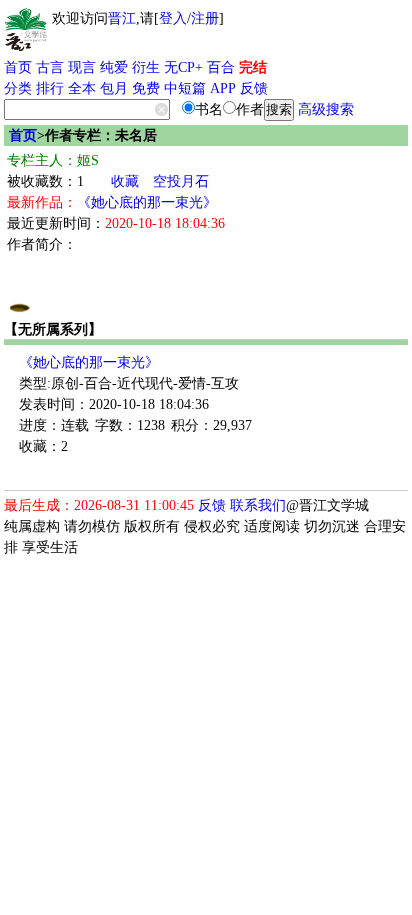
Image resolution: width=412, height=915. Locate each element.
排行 (50, 88)
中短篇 (185, 88)
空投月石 (181, 181)
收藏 (125, 181)
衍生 (146, 67)
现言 (82, 67)
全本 (82, 88)
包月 (114, 88)
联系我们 (258, 505)
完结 (253, 67)
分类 (18, 88)
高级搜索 (326, 109)
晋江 (122, 18)
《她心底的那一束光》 (147, 202)
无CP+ (183, 67)
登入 (173, 18)
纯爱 (114, 67)
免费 (146, 88)
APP (223, 88)
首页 (18, 67)
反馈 (254, 88)
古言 (50, 67)
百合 (221, 67)
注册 (205, 18)
